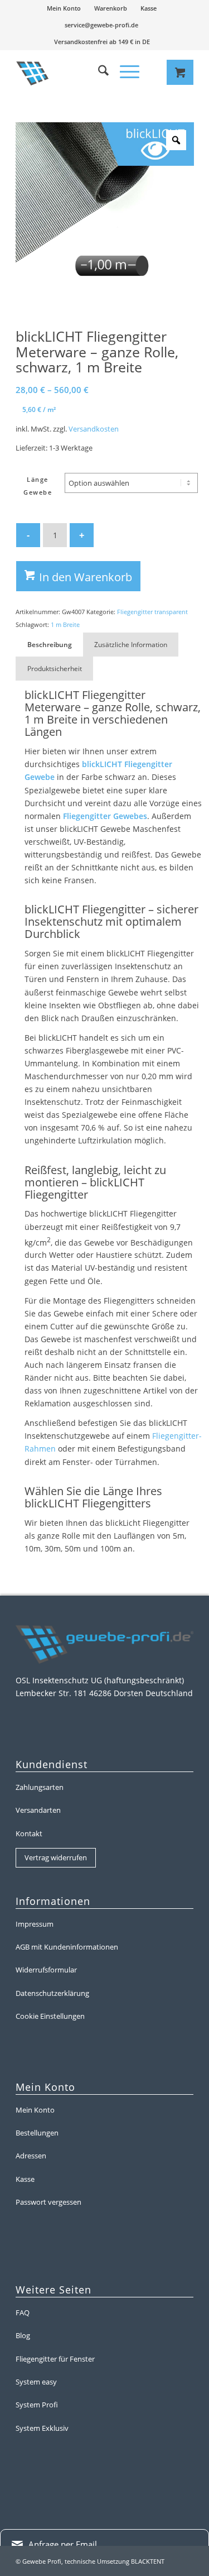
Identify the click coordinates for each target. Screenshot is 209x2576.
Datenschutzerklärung (52, 1993)
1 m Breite (65, 624)
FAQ (23, 2312)
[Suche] (98, 72)
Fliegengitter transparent (152, 612)
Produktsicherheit (55, 669)
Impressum (35, 1924)
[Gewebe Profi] (68, 72)
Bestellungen (37, 2133)
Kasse (149, 8)
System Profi (37, 2405)
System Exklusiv (42, 2428)
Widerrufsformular (46, 1970)
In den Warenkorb (86, 577)
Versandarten (38, 1810)
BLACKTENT (148, 2561)
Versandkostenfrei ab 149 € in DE (102, 42)
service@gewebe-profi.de (101, 25)
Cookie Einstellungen (50, 2016)
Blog (23, 2335)
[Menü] (124, 72)
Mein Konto (64, 8)
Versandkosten (94, 429)
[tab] (49, 645)
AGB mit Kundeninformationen (67, 1947)
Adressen (31, 2156)
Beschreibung (50, 645)
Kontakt (29, 1833)
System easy (36, 2382)
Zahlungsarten (40, 1787)
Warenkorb (111, 8)
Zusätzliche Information (131, 645)
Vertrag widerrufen (56, 1857)
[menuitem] (64, 8)
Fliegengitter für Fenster (55, 2359)
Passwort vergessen (48, 2202)
